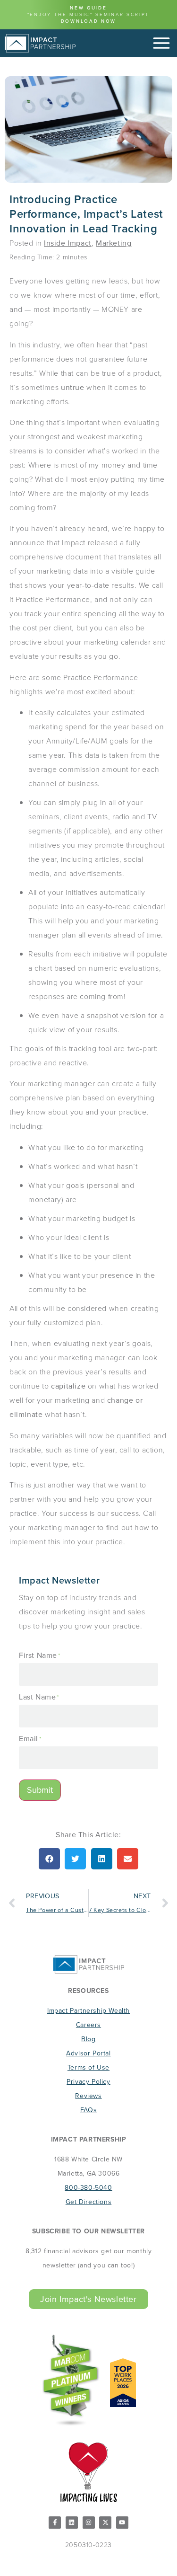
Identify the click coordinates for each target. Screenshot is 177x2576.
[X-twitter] (105, 2523)
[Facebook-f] (55, 2523)
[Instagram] (89, 2523)
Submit (40, 1790)
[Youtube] (122, 2523)
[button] (49, 1859)
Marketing (114, 243)
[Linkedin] (72, 2523)
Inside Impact (68, 243)
